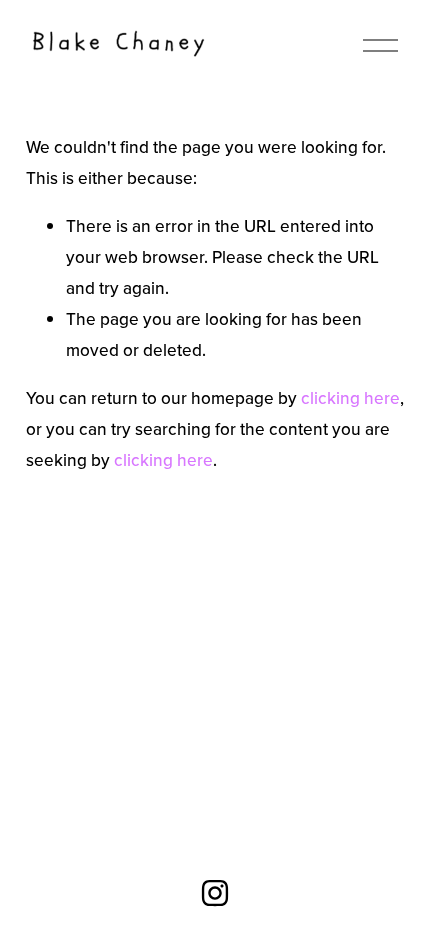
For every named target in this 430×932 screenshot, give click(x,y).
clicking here (350, 397)
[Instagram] (215, 893)
